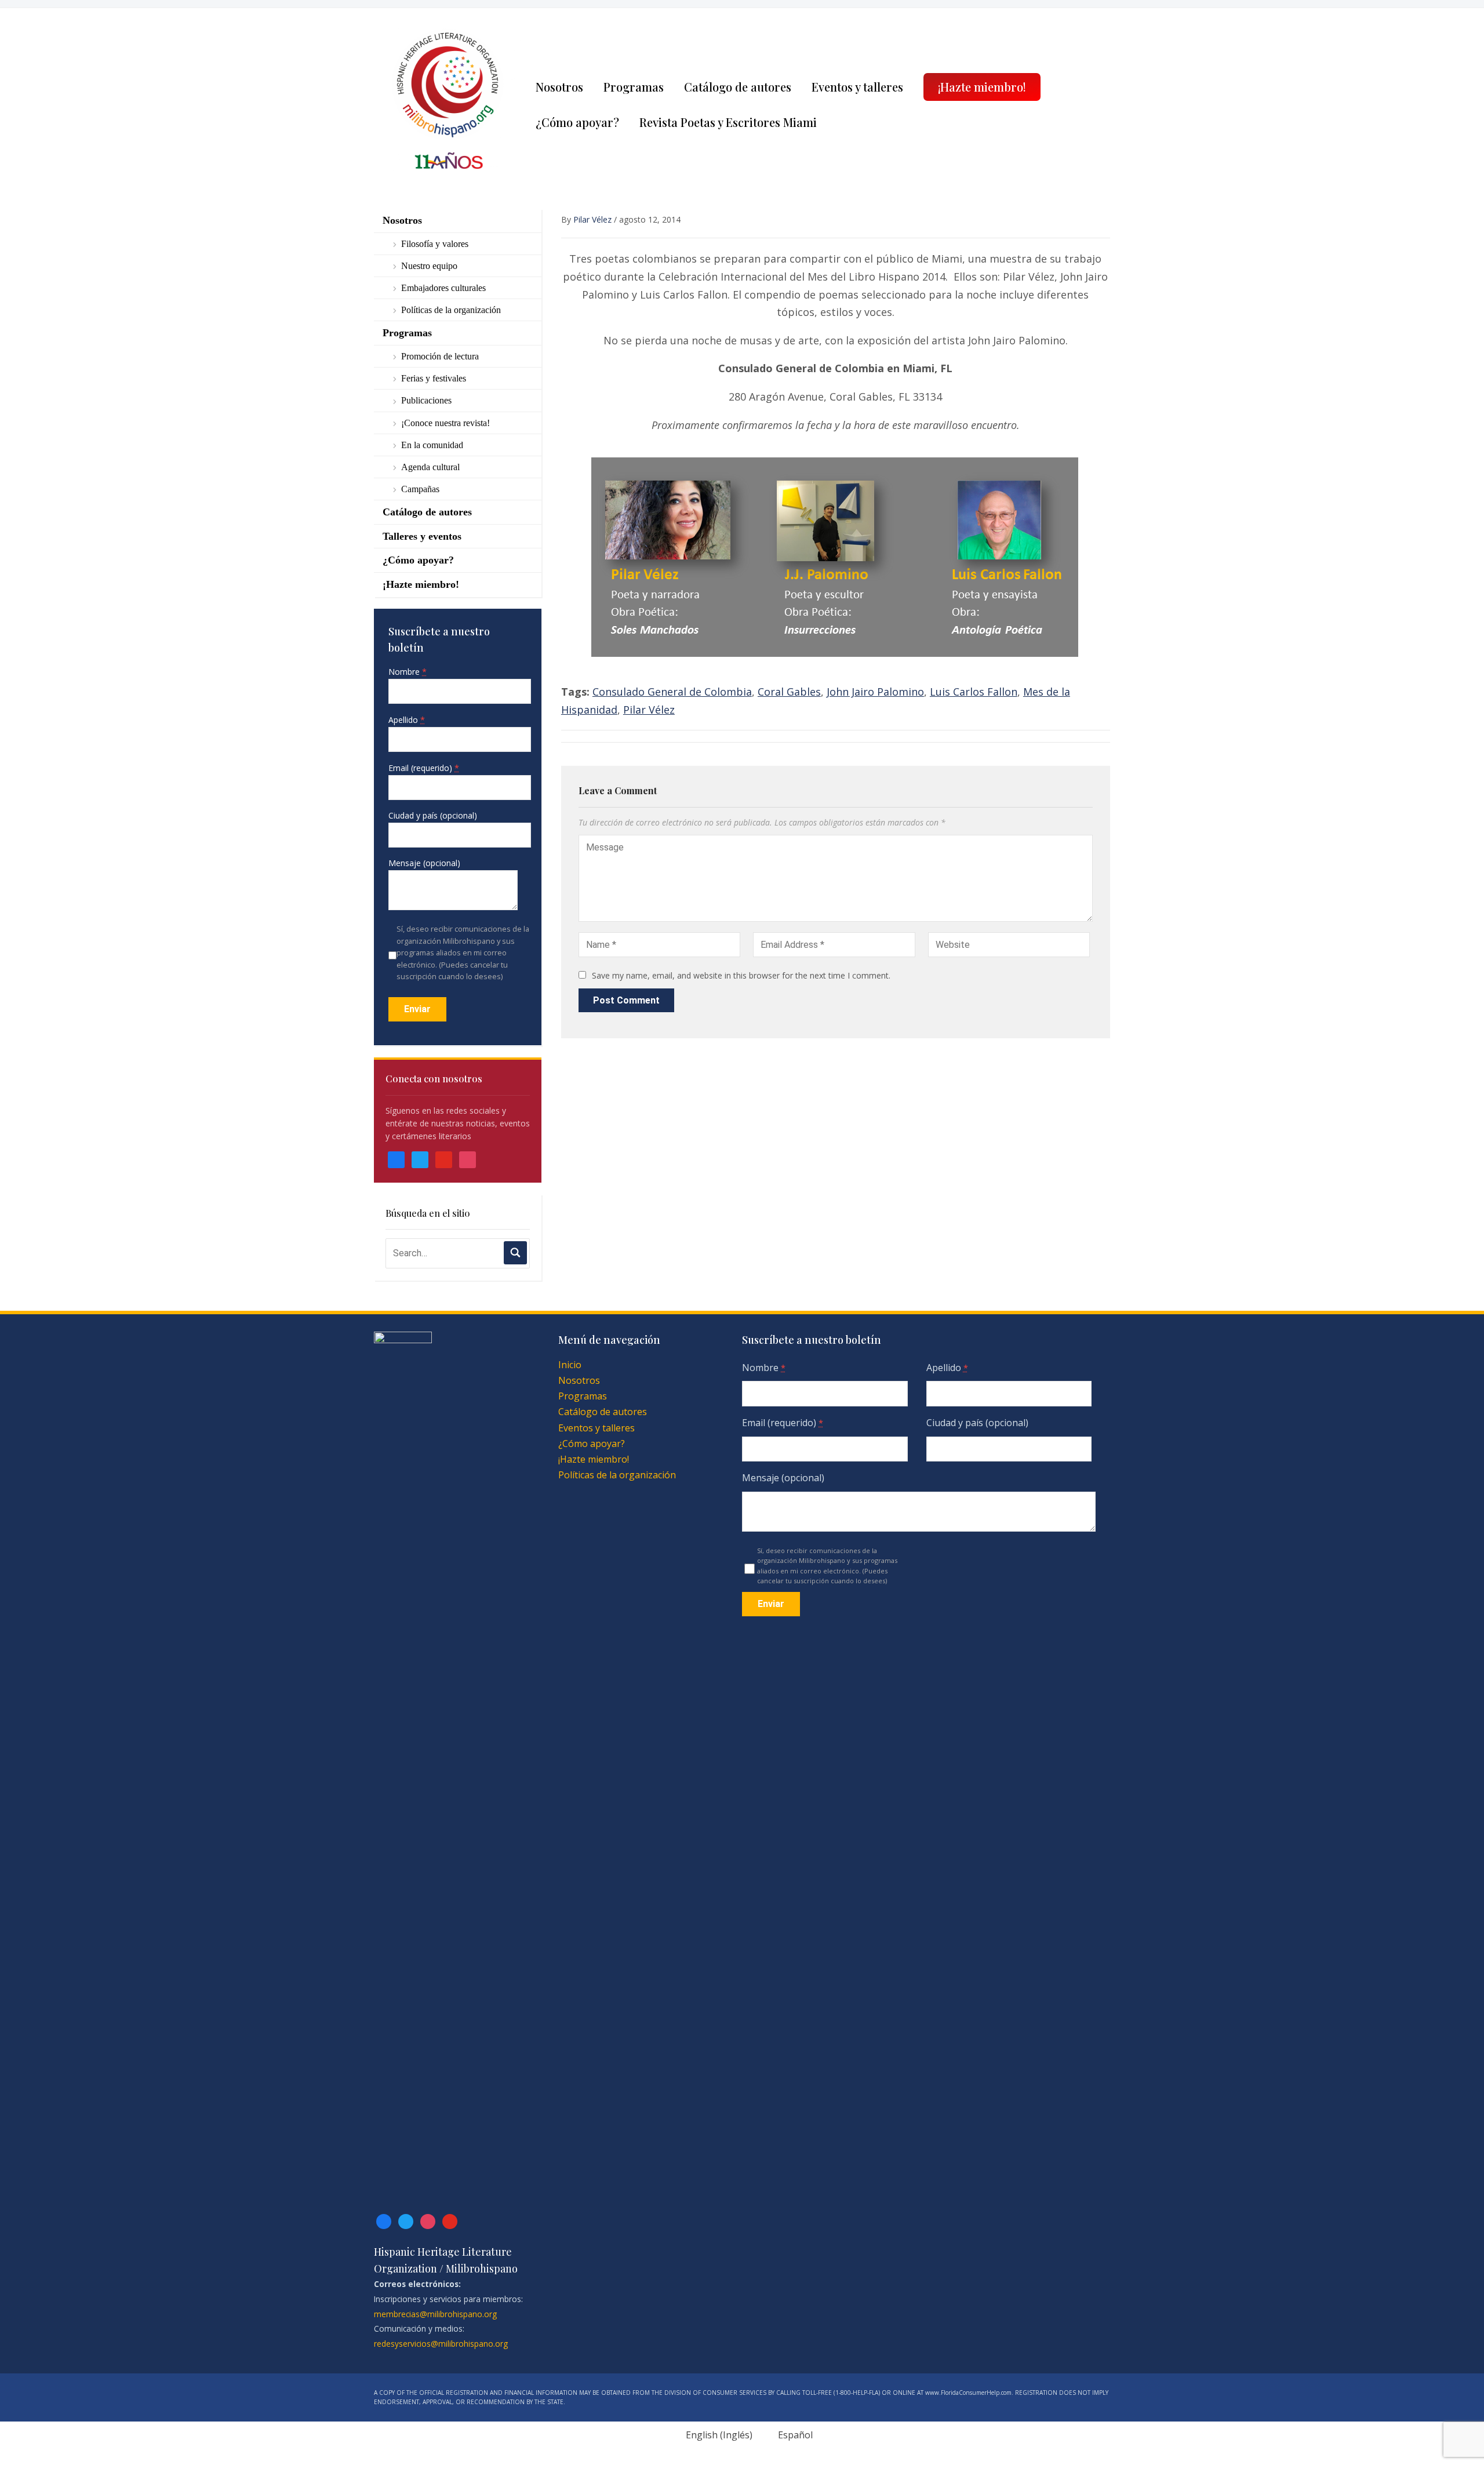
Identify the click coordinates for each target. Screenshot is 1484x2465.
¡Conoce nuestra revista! (445, 423)
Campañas (420, 489)
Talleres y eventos (422, 536)
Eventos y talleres (857, 87)
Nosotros (559, 87)
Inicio (570, 1365)
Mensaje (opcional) (424, 863)
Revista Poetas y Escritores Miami (728, 122)
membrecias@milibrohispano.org (435, 2314)
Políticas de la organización (451, 310)
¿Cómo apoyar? (577, 122)
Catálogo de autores (738, 87)
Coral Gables (789, 692)
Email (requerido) (424, 768)
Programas (634, 87)
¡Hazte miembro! (982, 87)
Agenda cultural (430, 467)
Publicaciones (426, 400)
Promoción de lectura (440, 356)
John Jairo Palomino (875, 692)
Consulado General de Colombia (672, 692)
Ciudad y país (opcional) (433, 815)
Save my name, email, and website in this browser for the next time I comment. (741, 975)
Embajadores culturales (443, 288)
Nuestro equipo (429, 266)
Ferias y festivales (434, 378)
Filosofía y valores (435, 244)
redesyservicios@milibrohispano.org (441, 2344)
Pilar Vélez (592, 219)
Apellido (407, 720)
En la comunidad (432, 445)
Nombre (408, 672)
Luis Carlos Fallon (974, 692)
